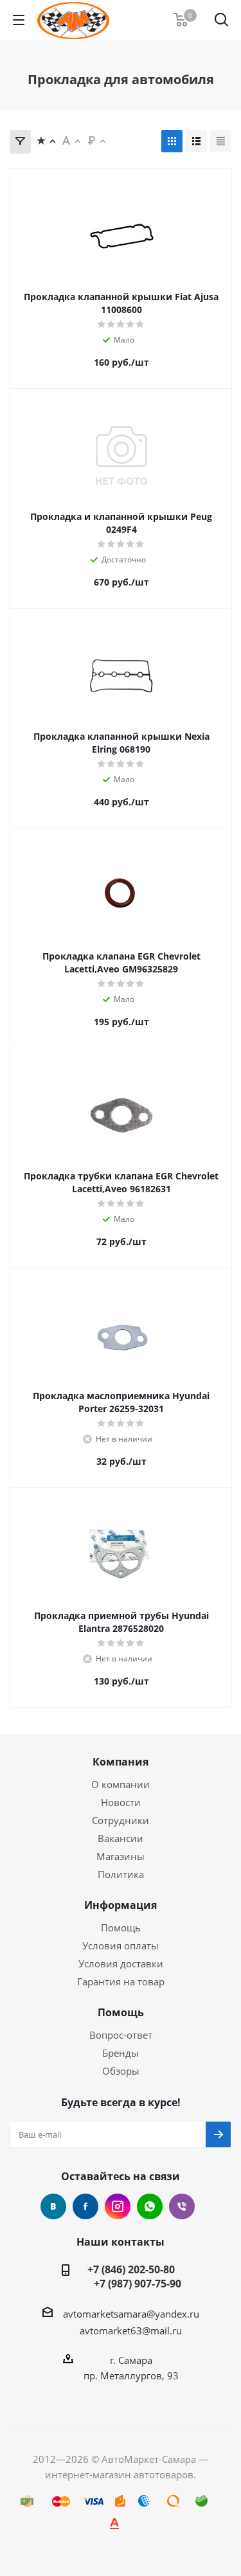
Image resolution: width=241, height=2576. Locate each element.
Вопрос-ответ (121, 2035)
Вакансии (121, 1838)
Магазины (121, 1856)
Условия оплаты (121, 1945)
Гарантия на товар (121, 1981)
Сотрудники (121, 1820)
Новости (121, 1802)
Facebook (85, 2206)
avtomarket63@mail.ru (131, 2330)
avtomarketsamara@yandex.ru (131, 2314)
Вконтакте (53, 2206)
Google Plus (150, 2206)
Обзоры (121, 2071)
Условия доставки (121, 1963)
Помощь (121, 1928)
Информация (121, 1905)
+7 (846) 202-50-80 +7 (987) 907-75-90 (131, 2276)
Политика (121, 1874)
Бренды (121, 2053)
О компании (121, 1784)
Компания (121, 1762)
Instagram (118, 2206)
